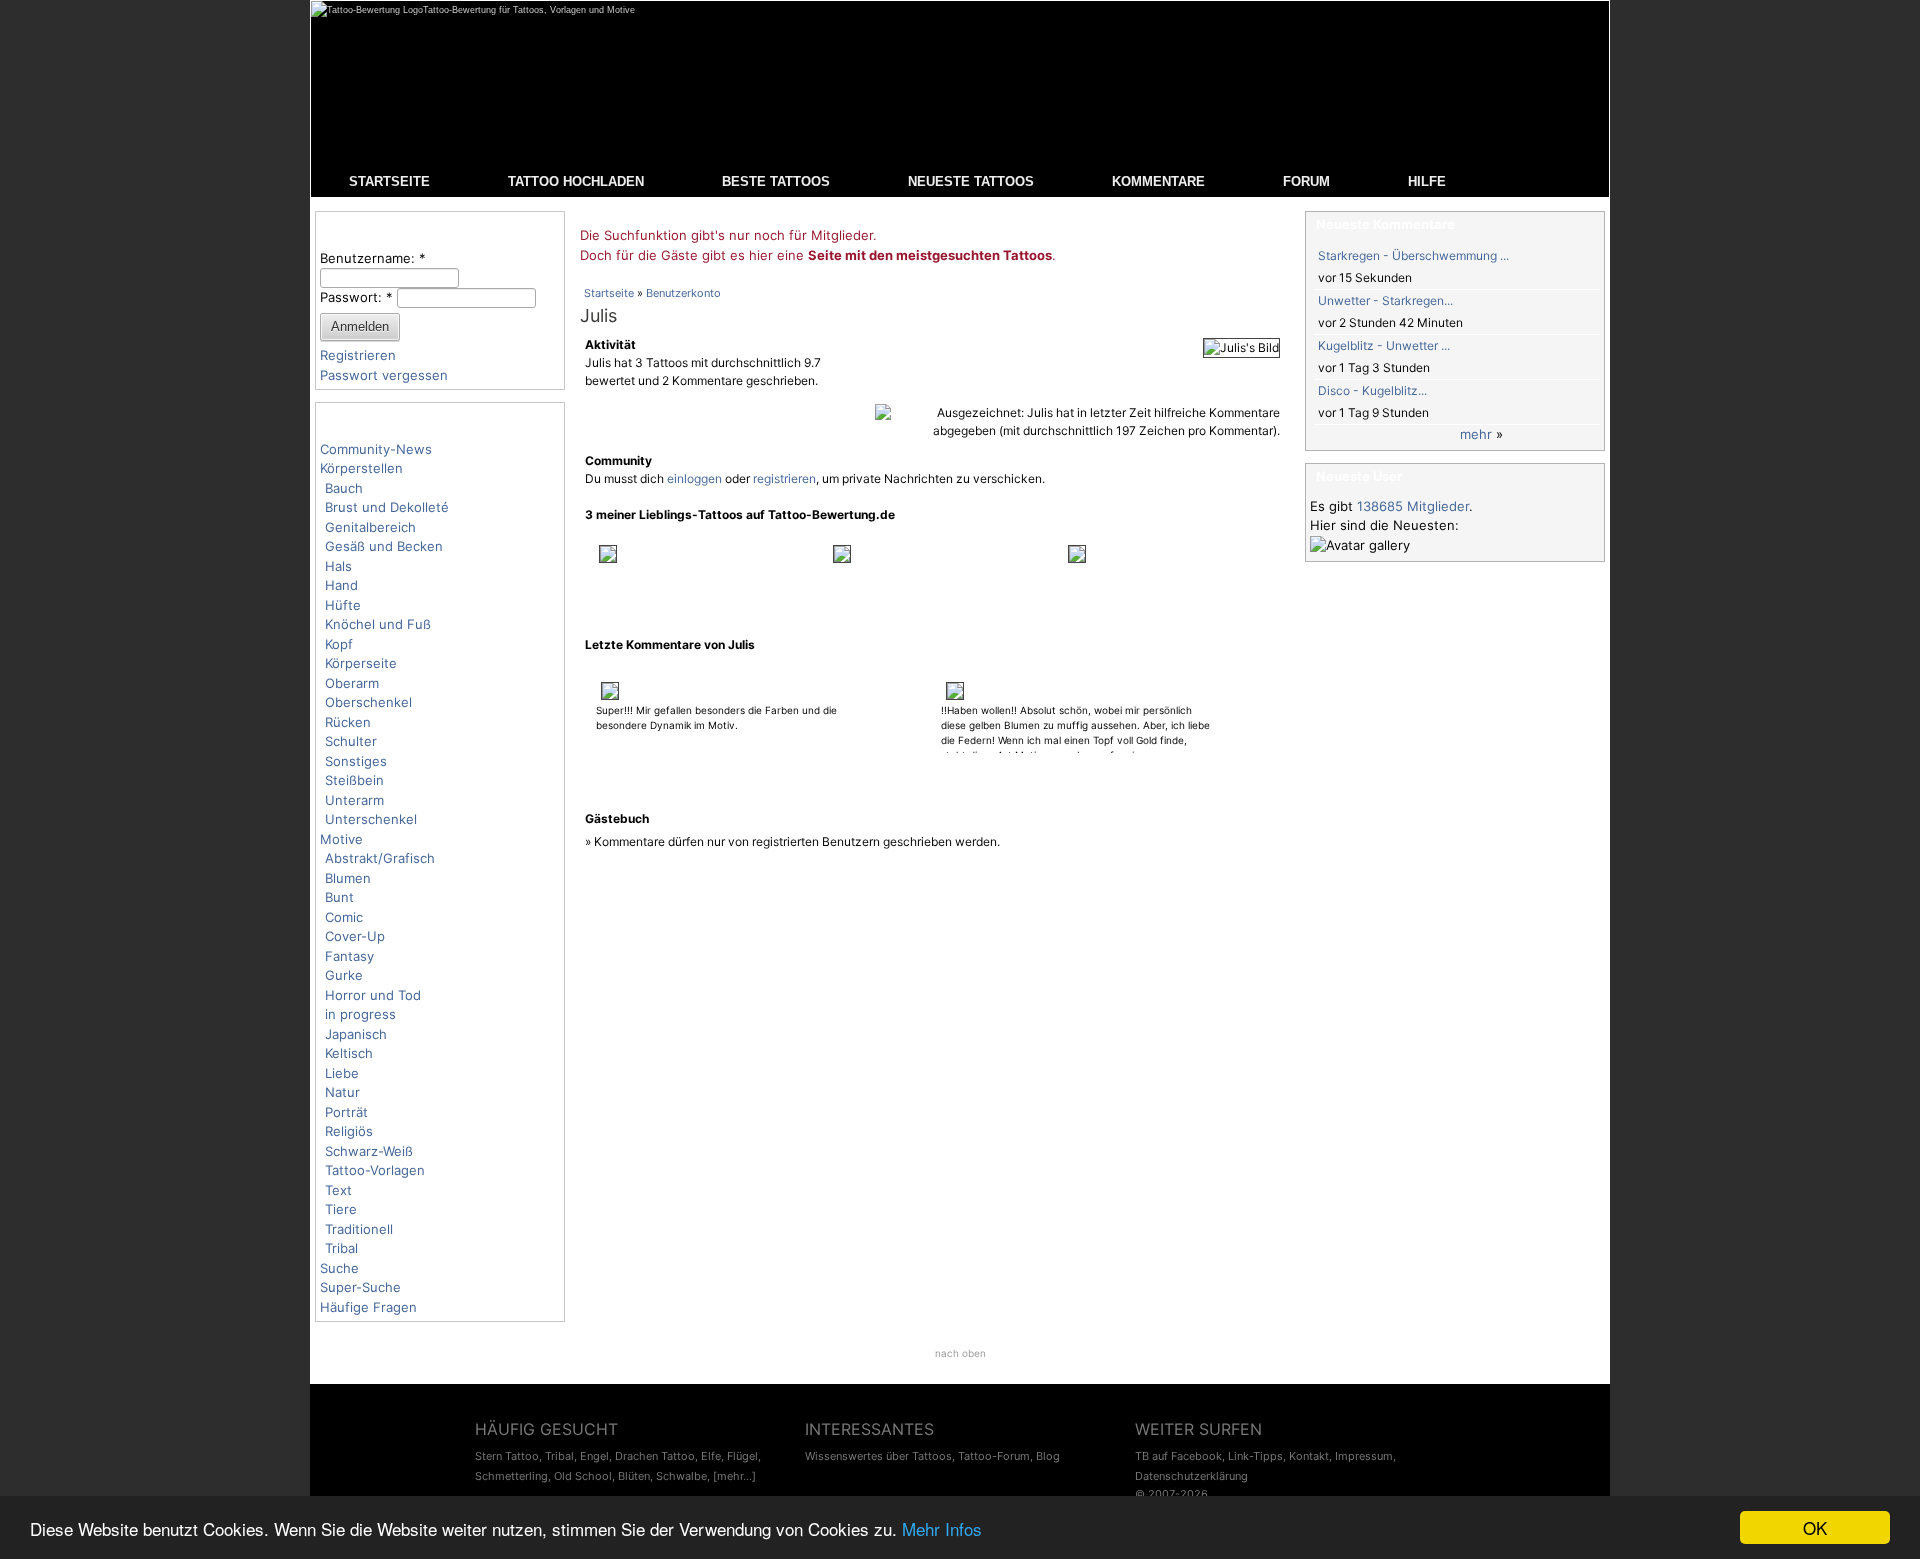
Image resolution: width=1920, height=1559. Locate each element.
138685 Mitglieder (1413, 506)
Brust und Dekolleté (387, 507)
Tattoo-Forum (994, 1456)
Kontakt (1309, 1456)
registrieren (784, 478)
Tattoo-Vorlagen (375, 1170)
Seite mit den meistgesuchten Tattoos (930, 255)
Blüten (634, 1476)
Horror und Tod (373, 995)
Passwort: (356, 297)
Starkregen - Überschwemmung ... (1413, 255)
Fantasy (349, 956)
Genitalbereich (370, 527)
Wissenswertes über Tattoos (878, 1456)
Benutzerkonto (683, 293)
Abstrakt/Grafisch (380, 858)
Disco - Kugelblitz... (1372, 390)
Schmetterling (511, 1476)
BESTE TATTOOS (776, 181)
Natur (342, 1092)
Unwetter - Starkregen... (1385, 300)
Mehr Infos (942, 1528)
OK (1815, 1527)
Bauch (344, 488)
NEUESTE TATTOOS (971, 181)
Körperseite (361, 663)
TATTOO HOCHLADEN (576, 181)
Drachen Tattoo (655, 1456)
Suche (339, 1268)
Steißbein (354, 780)
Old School (583, 1476)
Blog (1048, 1456)
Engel (594, 1456)
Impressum (1364, 1456)
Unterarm (354, 800)
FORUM (1306, 181)
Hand (341, 585)
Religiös (349, 1131)
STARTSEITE (389, 181)
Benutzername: (373, 258)
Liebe (342, 1073)
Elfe (711, 1456)
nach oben (960, 1353)
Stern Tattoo (507, 1456)
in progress (360, 1014)
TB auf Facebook (1178, 1456)
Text (338, 1190)
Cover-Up (355, 936)
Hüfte (343, 605)
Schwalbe (681, 1476)
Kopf (339, 644)
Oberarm (352, 683)
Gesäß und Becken (384, 546)
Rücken (348, 722)
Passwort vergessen (384, 375)
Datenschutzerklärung (1191, 1476)
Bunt (339, 897)
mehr (1476, 434)
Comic (344, 917)
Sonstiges (356, 761)
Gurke (344, 975)
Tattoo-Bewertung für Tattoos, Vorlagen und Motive (529, 10)
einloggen (694, 478)
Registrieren (358, 355)
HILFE (1427, 181)
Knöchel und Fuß (378, 624)
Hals (338, 566)
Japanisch (356, 1034)
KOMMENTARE (1158, 181)
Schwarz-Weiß (369, 1151)
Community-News (376, 449)
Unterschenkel (371, 819)
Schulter (351, 741)
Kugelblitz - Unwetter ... (1384, 345)
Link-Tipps (1255, 1456)
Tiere (341, 1209)
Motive (341, 839)
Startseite (609, 293)
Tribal (341, 1248)
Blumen (348, 878)
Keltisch (349, 1053)
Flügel (742, 1456)
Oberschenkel (368, 702)
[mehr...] (734, 1476)
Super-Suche (360, 1287)
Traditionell (359, 1229)
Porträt (346, 1112)
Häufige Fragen (368, 1307)
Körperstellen (361, 468)
